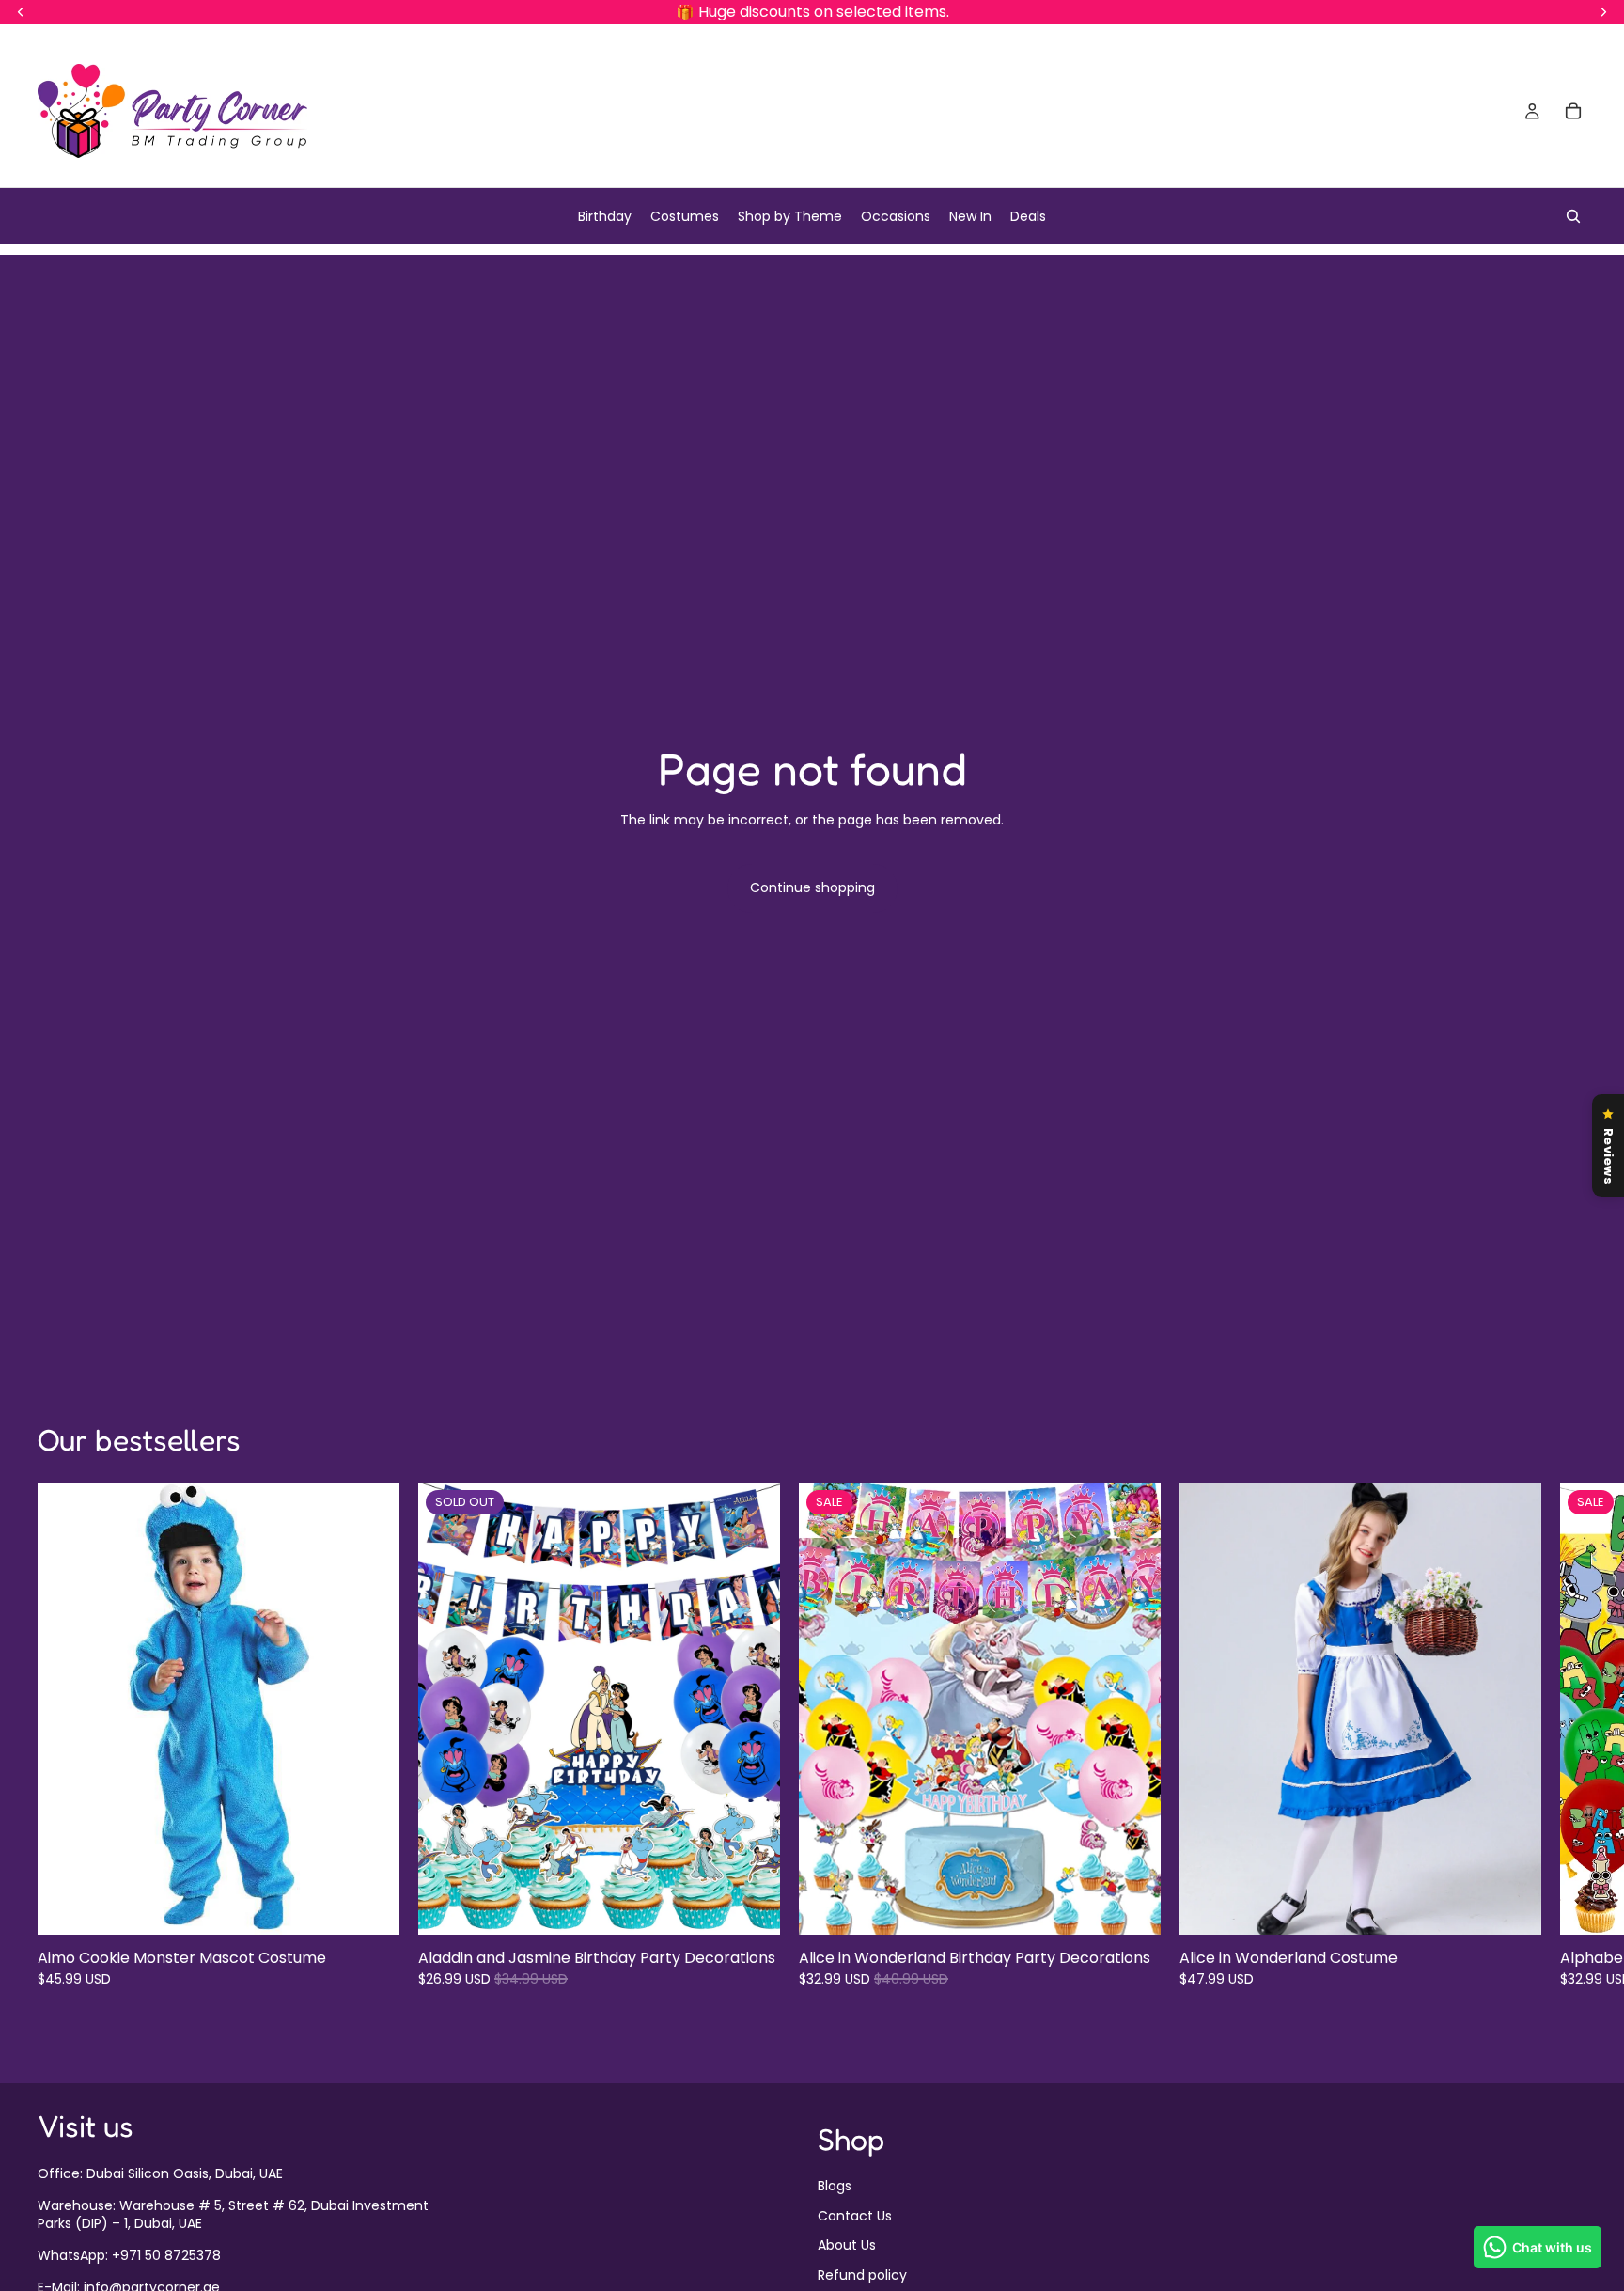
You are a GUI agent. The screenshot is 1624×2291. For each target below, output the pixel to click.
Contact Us (855, 2215)
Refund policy (862, 2274)
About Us (847, 2245)
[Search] (1573, 216)
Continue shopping (812, 887)
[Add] (1132, 1907)
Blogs (835, 2186)
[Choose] (370, 1907)
